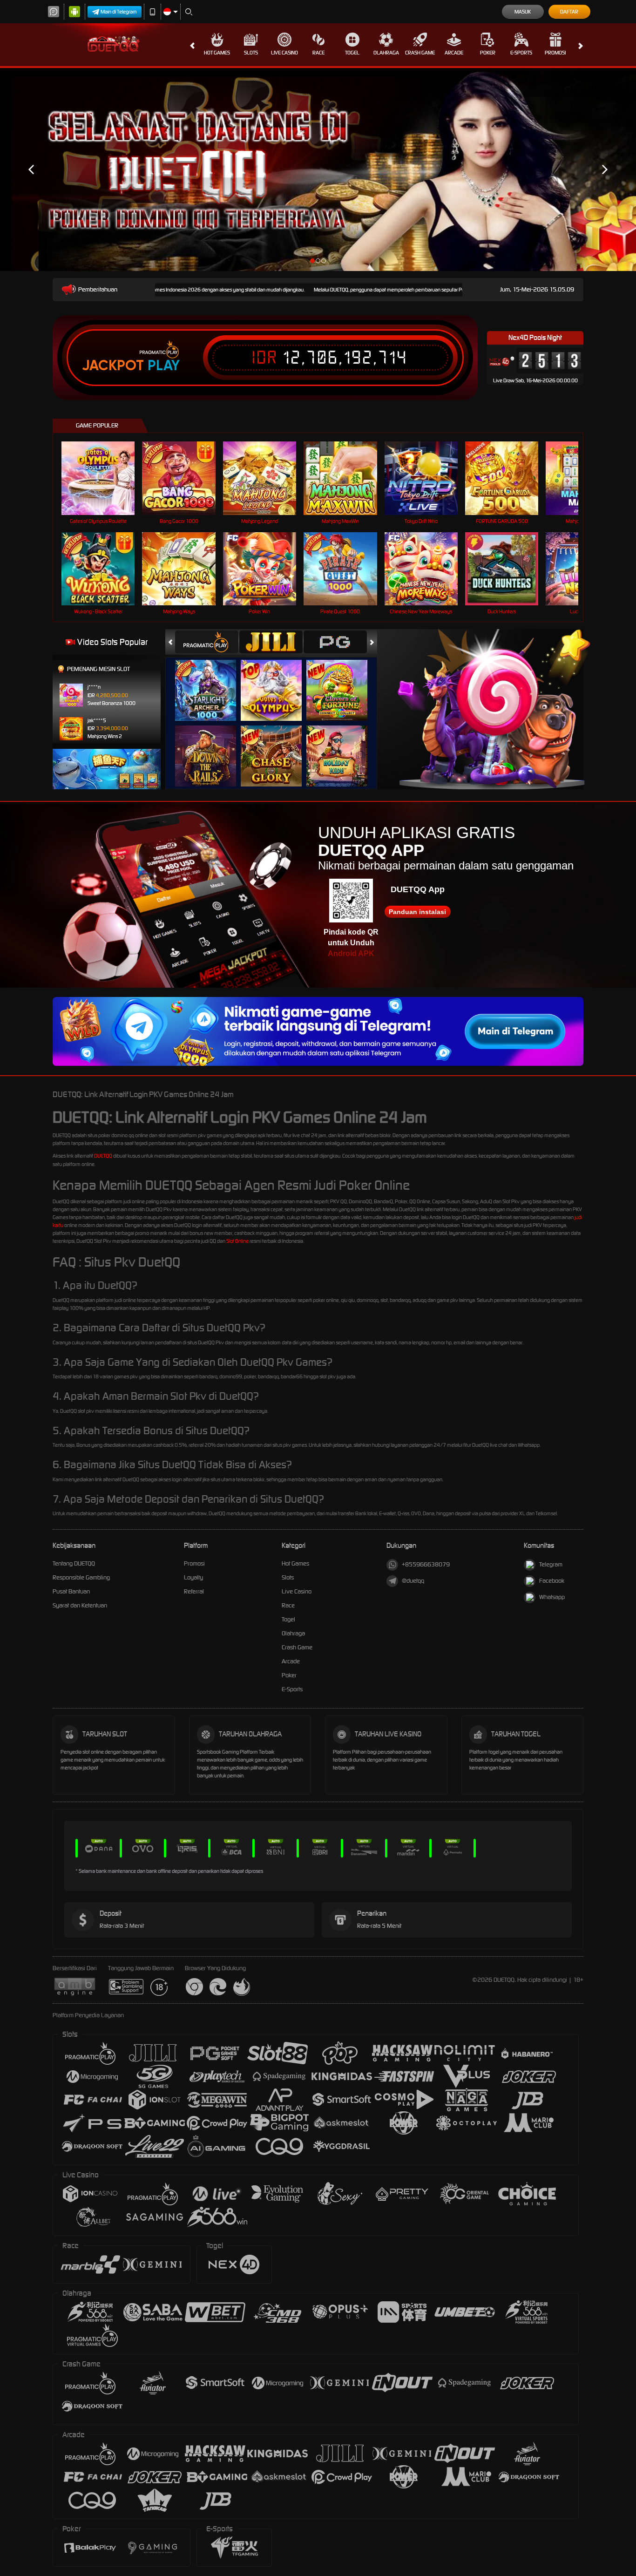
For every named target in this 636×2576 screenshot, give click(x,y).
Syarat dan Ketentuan (80, 1605)
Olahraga (386, 53)
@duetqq (413, 1581)
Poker (488, 53)
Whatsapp (552, 1597)
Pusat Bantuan (71, 1591)
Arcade (454, 53)
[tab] (207, 642)
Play (164, 366)
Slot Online (237, 1241)
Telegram (551, 1564)
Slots (251, 53)
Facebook (552, 1581)
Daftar (569, 12)
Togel (352, 53)
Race (318, 53)
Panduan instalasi (417, 912)
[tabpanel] (318, 169)
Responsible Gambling (81, 1577)
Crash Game (420, 53)
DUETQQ (103, 1156)
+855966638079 (426, 1564)
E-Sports (521, 53)
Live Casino (284, 53)
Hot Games (217, 53)
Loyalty (193, 1577)
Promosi (555, 53)
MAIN (104, 478)
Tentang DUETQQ (74, 1563)
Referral (194, 1591)
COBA (211, 681)
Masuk (523, 12)
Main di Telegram (119, 12)
